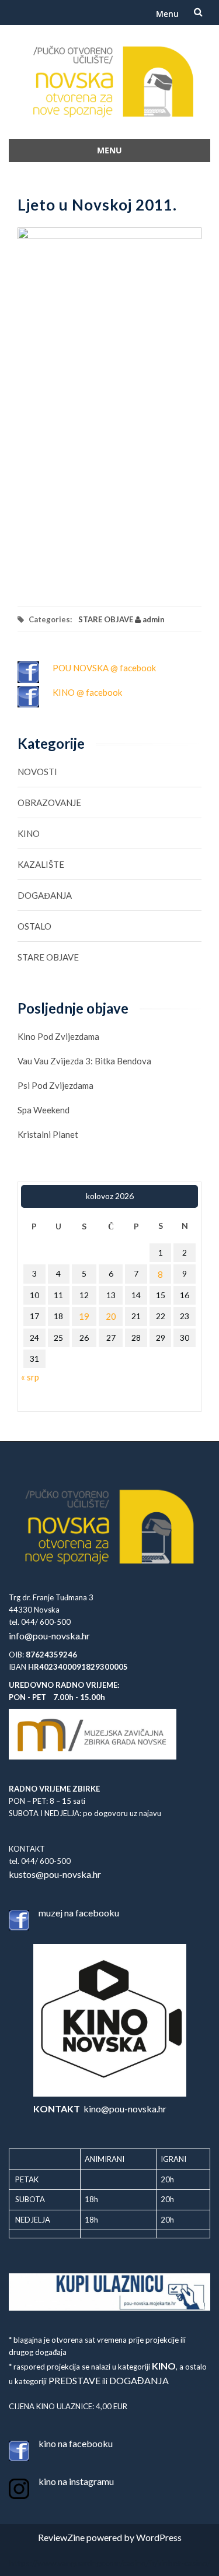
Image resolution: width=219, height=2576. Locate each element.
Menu (167, 14)
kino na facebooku (76, 2443)
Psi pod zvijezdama (55, 1085)
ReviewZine (61, 2537)
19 (84, 1316)
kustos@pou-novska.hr (55, 1874)
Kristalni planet (48, 1134)
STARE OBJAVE (106, 619)
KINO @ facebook (87, 692)
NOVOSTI (37, 772)
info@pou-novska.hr (49, 1636)
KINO (29, 833)
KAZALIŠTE (41, 864)
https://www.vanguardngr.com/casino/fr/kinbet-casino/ (110, 2563)
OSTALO (34, 926)
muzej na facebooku (79, 1913)
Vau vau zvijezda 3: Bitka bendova (84, 1061)
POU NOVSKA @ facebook (104, 668)
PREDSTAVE (74, 2380)
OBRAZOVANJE (49, 802)
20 (111, 1316)
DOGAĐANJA (45, 895)
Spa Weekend (44, 1110)
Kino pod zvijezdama (58, 1036)
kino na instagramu (76, 2481)
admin (153, 619)
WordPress (159, 2537)
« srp (30, 1377)
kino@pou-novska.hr (100, 2109)
